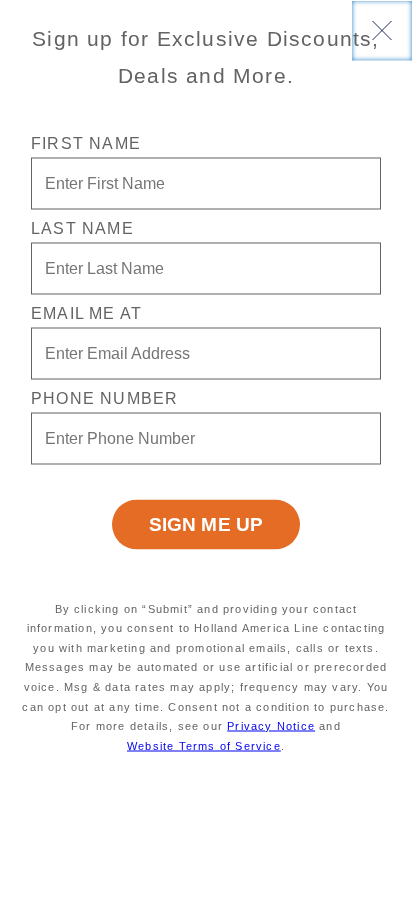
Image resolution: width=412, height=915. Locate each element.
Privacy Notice (271, 726)
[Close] (382, 30)
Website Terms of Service (204, 745)
